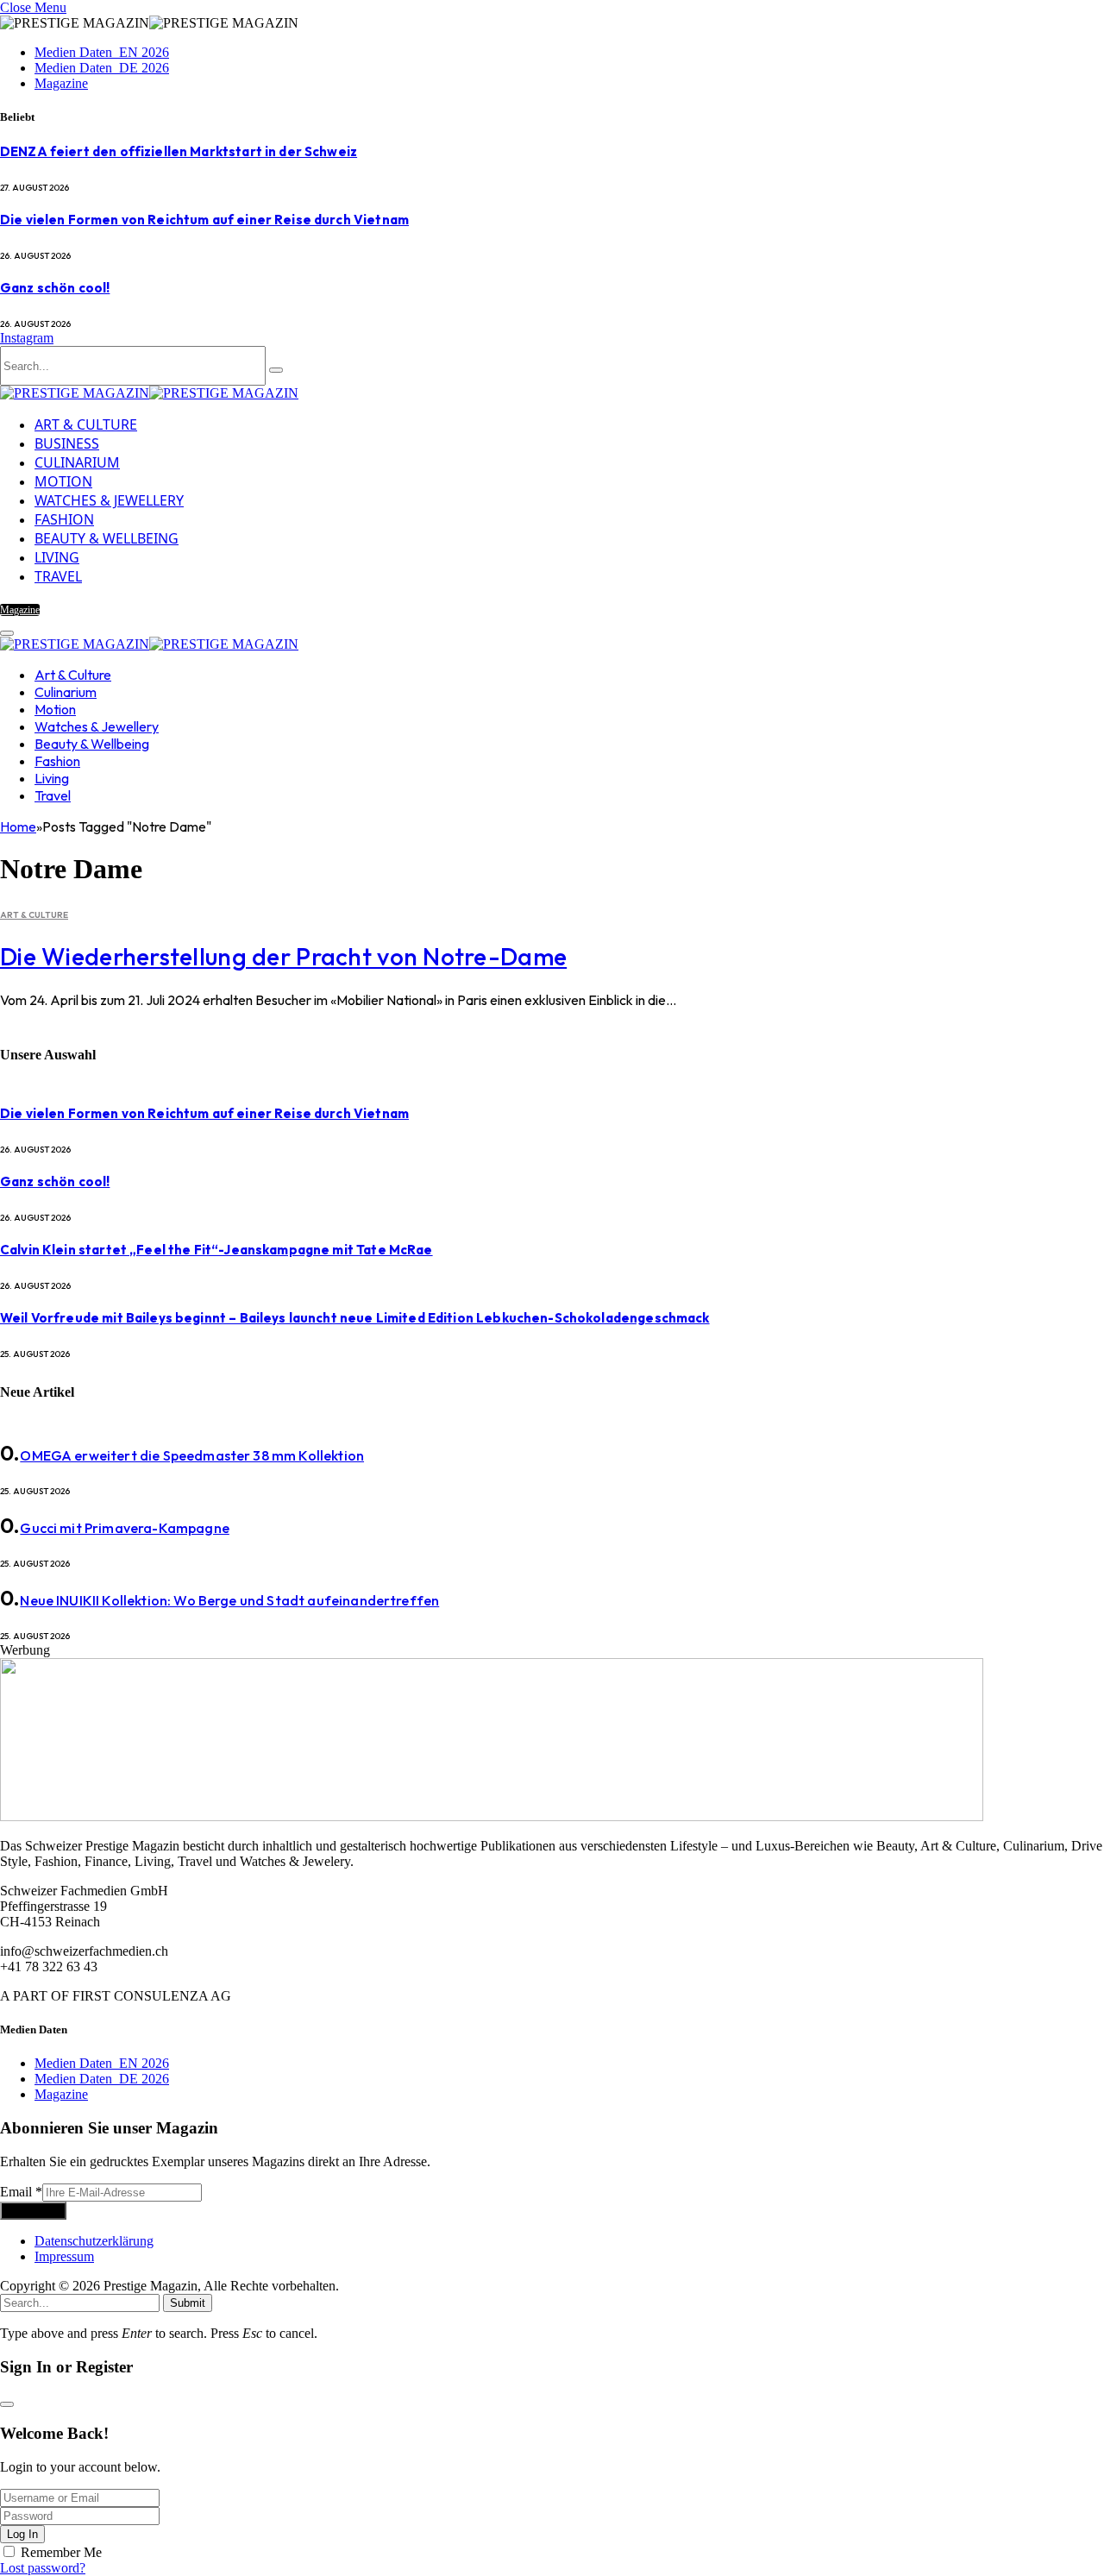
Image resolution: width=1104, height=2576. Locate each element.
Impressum (64, 2256)
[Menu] (7, 633)
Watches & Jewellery (109, 500)
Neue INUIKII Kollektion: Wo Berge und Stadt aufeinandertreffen (229, 1600)
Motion (63, 481)
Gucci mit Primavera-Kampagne (124, 1528)
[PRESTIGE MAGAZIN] (149, 393)
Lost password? (43, 2568)
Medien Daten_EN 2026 (102, 52)
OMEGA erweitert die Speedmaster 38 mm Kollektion (192, 1455)
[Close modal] (7, 2404)
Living (57, 557)
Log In (22, 2534)
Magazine (61, 83)
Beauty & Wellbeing (107, 538)
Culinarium (77, 462)
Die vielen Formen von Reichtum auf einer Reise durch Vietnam (204, 220)
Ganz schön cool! (55, 288)
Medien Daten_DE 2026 (102, 68)
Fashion (64, 519)
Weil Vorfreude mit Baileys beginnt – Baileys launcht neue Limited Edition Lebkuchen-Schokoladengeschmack (355, 1318)
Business (67, 443)
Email (21, 2192)
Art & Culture (86, 424)
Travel (58, 576)
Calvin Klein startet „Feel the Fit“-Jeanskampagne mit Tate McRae (216, 1250)
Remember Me (61, 2552)
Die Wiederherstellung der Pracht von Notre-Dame (283, 956)
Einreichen (33, 2211)
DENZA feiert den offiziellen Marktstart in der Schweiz (179, 151)
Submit (188, 2303)
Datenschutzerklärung (94, 2241)
